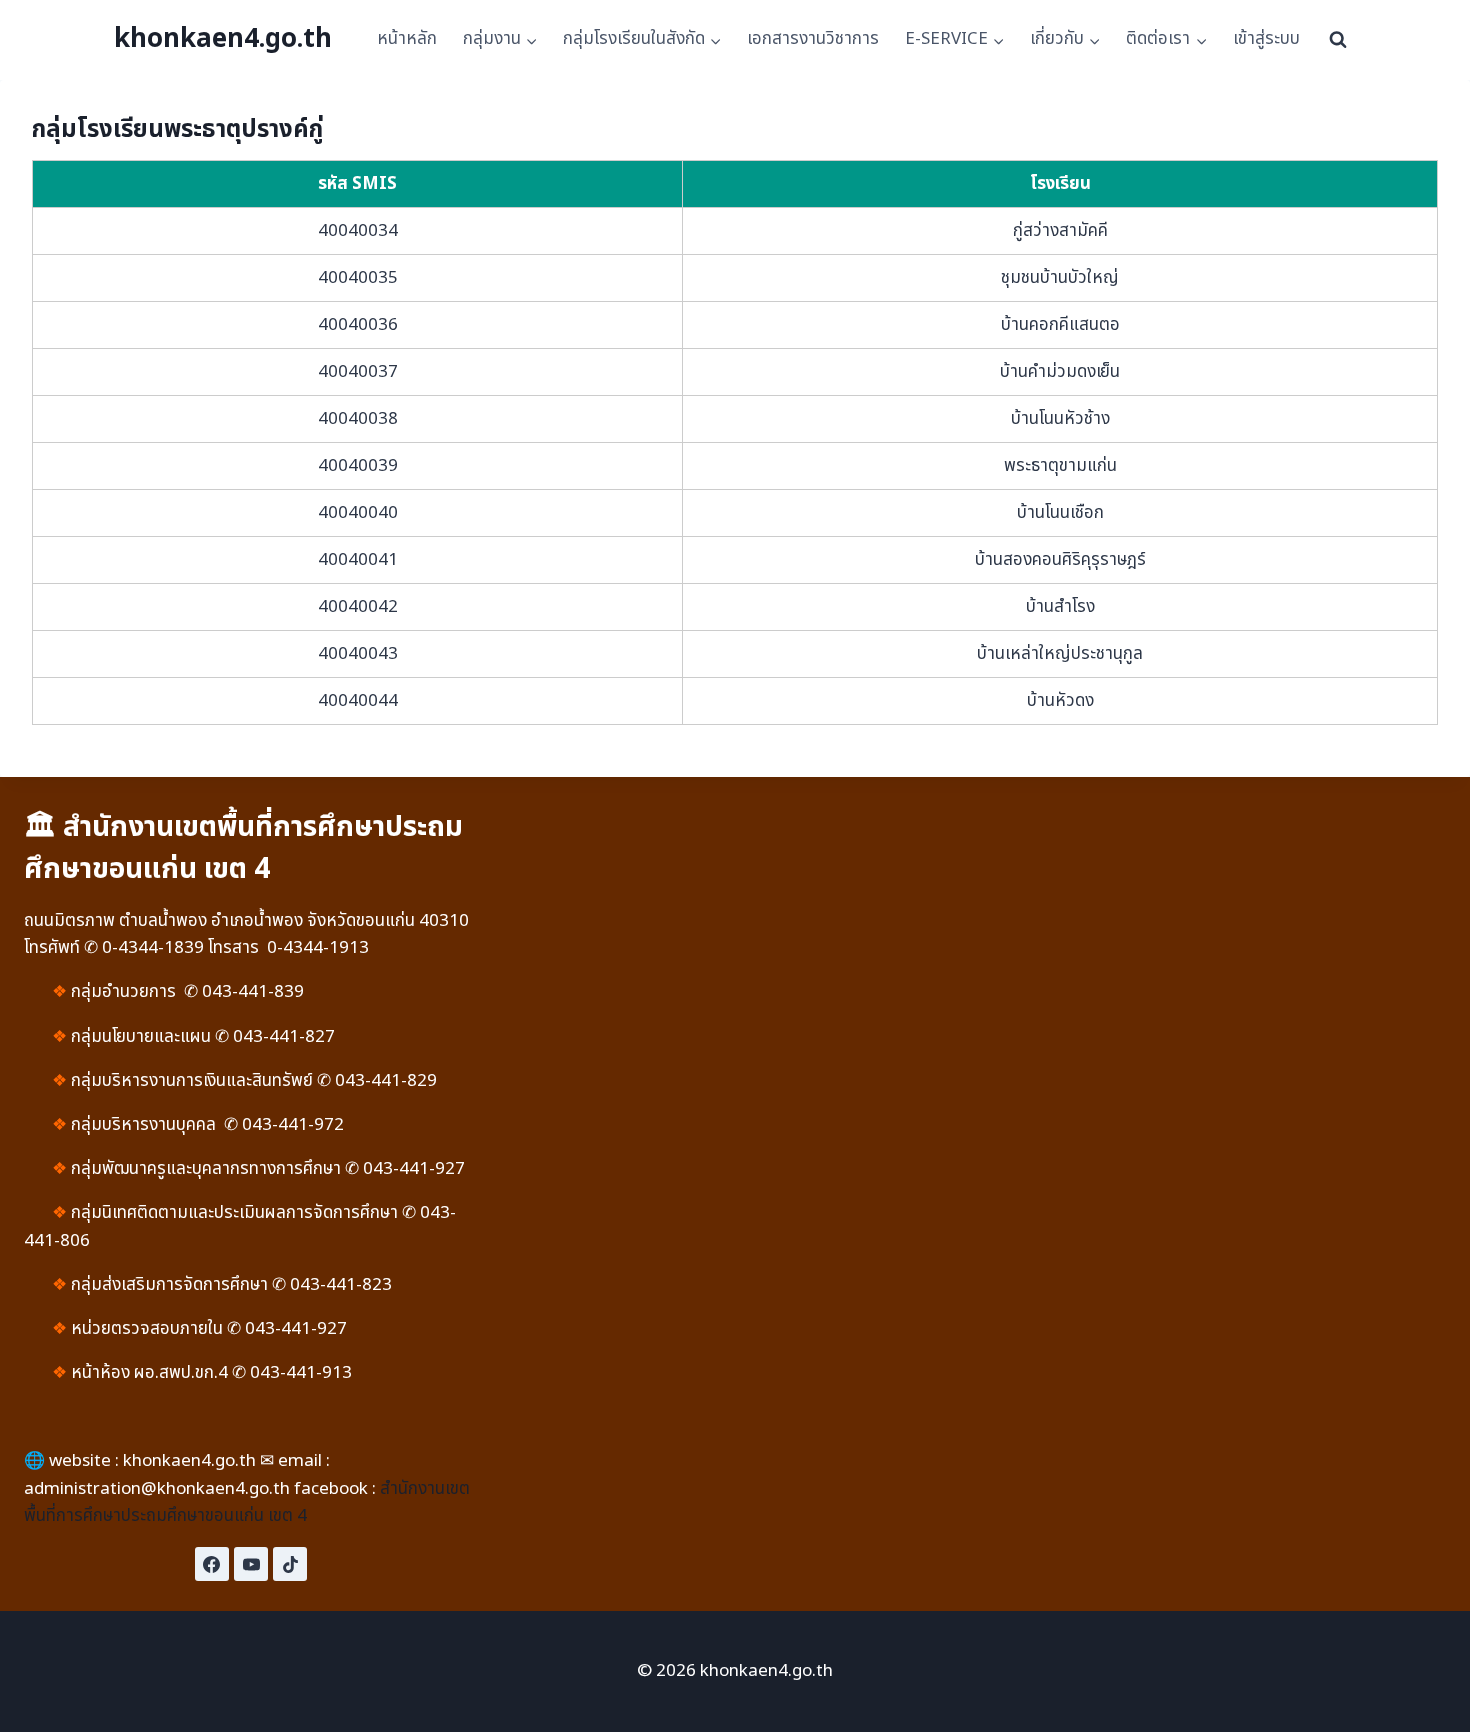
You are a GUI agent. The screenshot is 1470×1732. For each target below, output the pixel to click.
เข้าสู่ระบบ (1266, 39)
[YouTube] (251, 1564)
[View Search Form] (1338, 40)
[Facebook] (212, 1564)
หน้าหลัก (407, 39)
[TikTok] (290, 1564)
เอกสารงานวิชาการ (813, 39)
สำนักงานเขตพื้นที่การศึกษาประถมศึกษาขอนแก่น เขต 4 (247, 1502)
